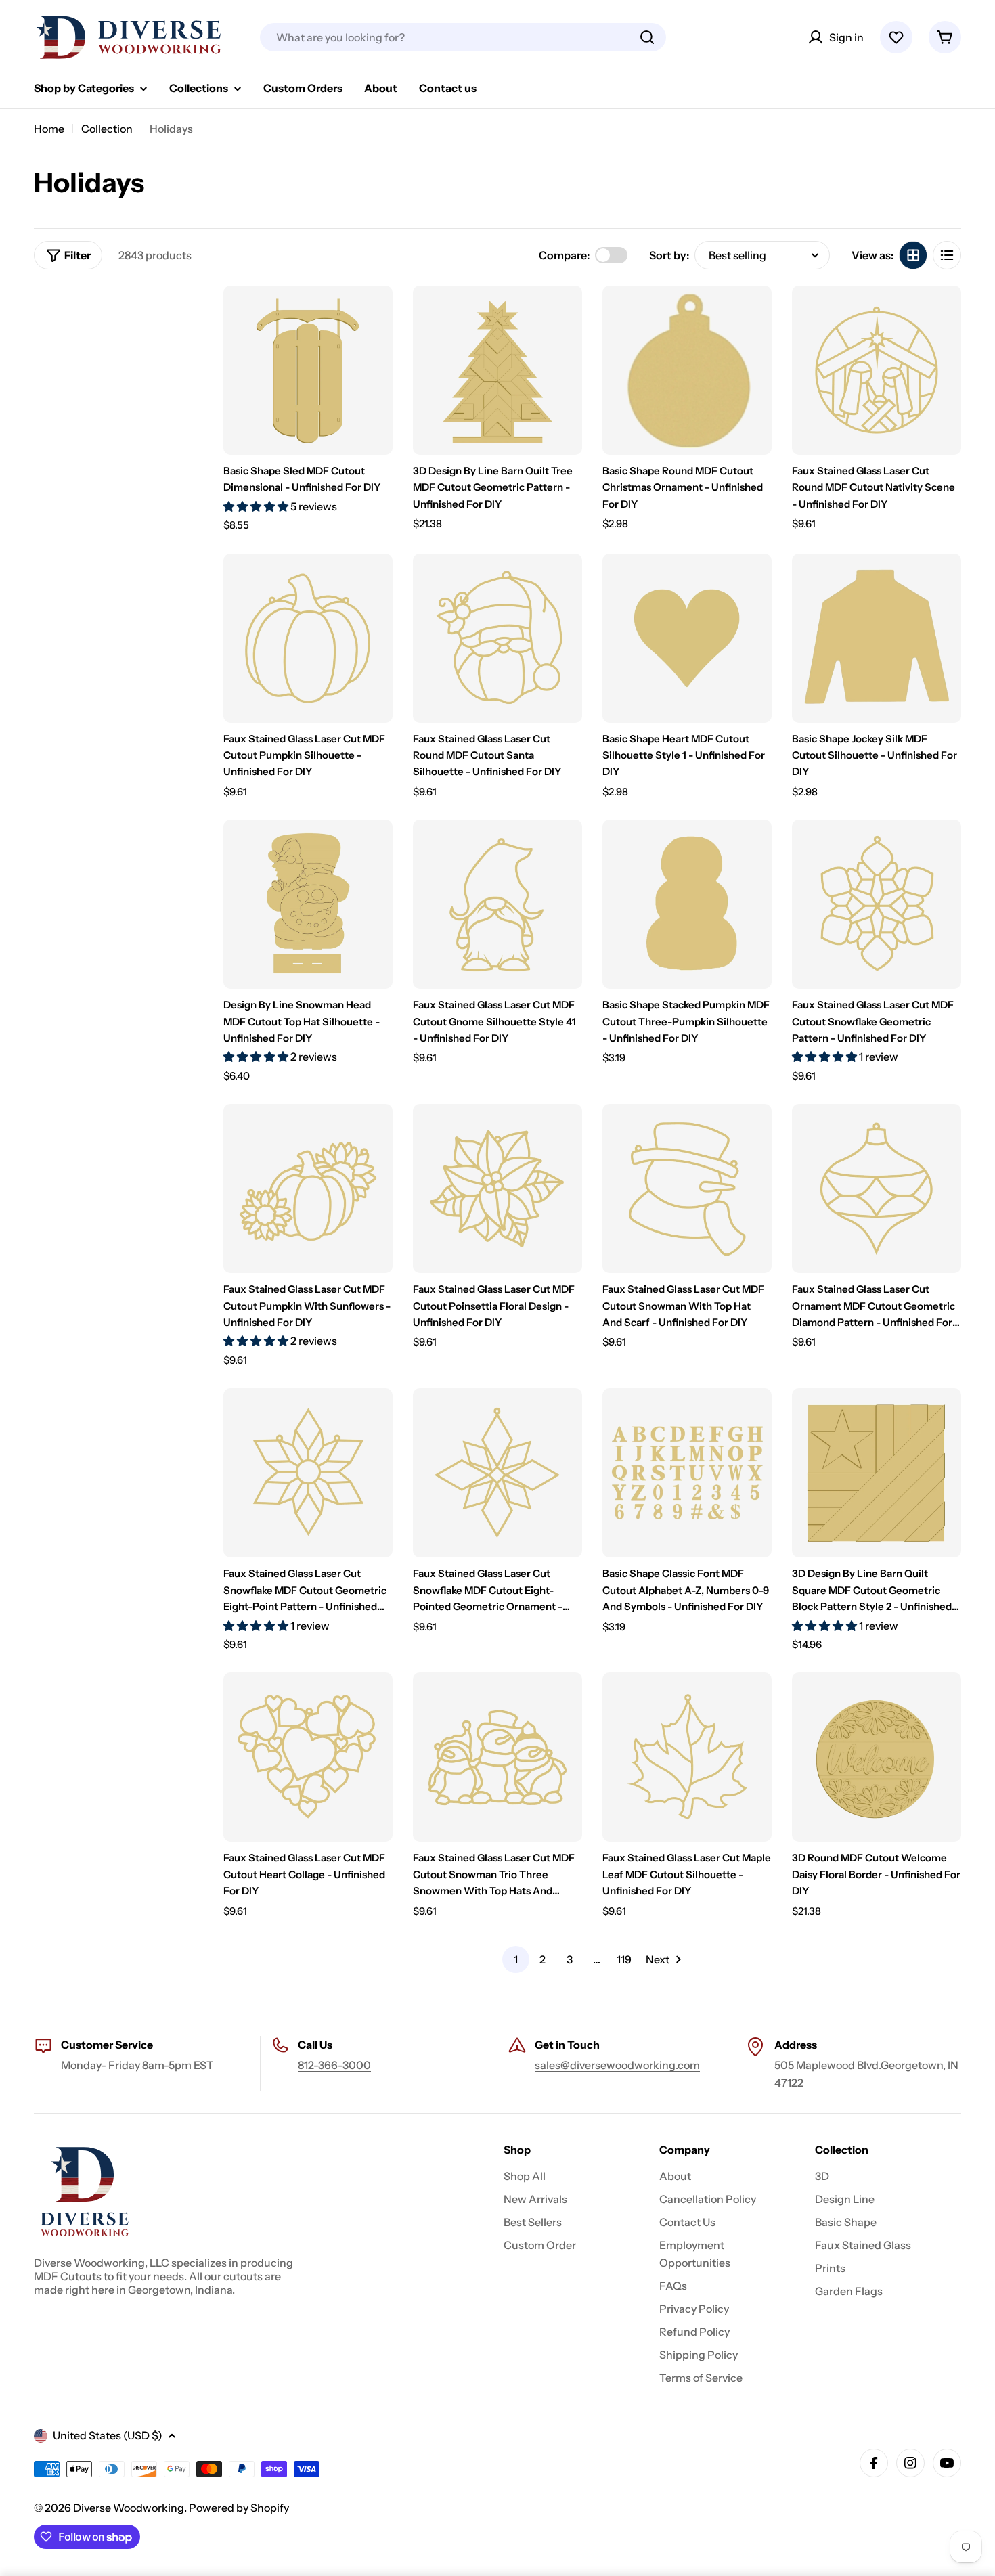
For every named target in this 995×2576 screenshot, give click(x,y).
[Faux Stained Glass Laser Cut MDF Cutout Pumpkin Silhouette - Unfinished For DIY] (308, 638)
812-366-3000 (334, 2065)
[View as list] (947, 255)
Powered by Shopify (239, 2508)
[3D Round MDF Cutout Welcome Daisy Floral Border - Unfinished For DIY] (877, 1757)
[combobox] (463, 37)
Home (49, 129)
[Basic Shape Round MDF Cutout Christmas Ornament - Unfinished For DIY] (687, 370)
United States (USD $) (108, 2435)
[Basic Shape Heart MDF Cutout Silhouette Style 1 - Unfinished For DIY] (687, 638)
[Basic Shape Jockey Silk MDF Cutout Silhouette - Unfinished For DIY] (877, 638)
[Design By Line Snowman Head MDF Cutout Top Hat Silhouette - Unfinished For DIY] (308, 904)
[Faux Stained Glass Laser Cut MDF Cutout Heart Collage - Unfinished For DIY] (308, 1757)
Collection (107, 129)
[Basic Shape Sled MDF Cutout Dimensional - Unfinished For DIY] (308, 370)
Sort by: (669, 255)
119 (624, 1959)
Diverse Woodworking (129, 2508)
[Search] (647, 37)
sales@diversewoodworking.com (617, 2065)
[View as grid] (913, 255)
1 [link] (516, 1959)
